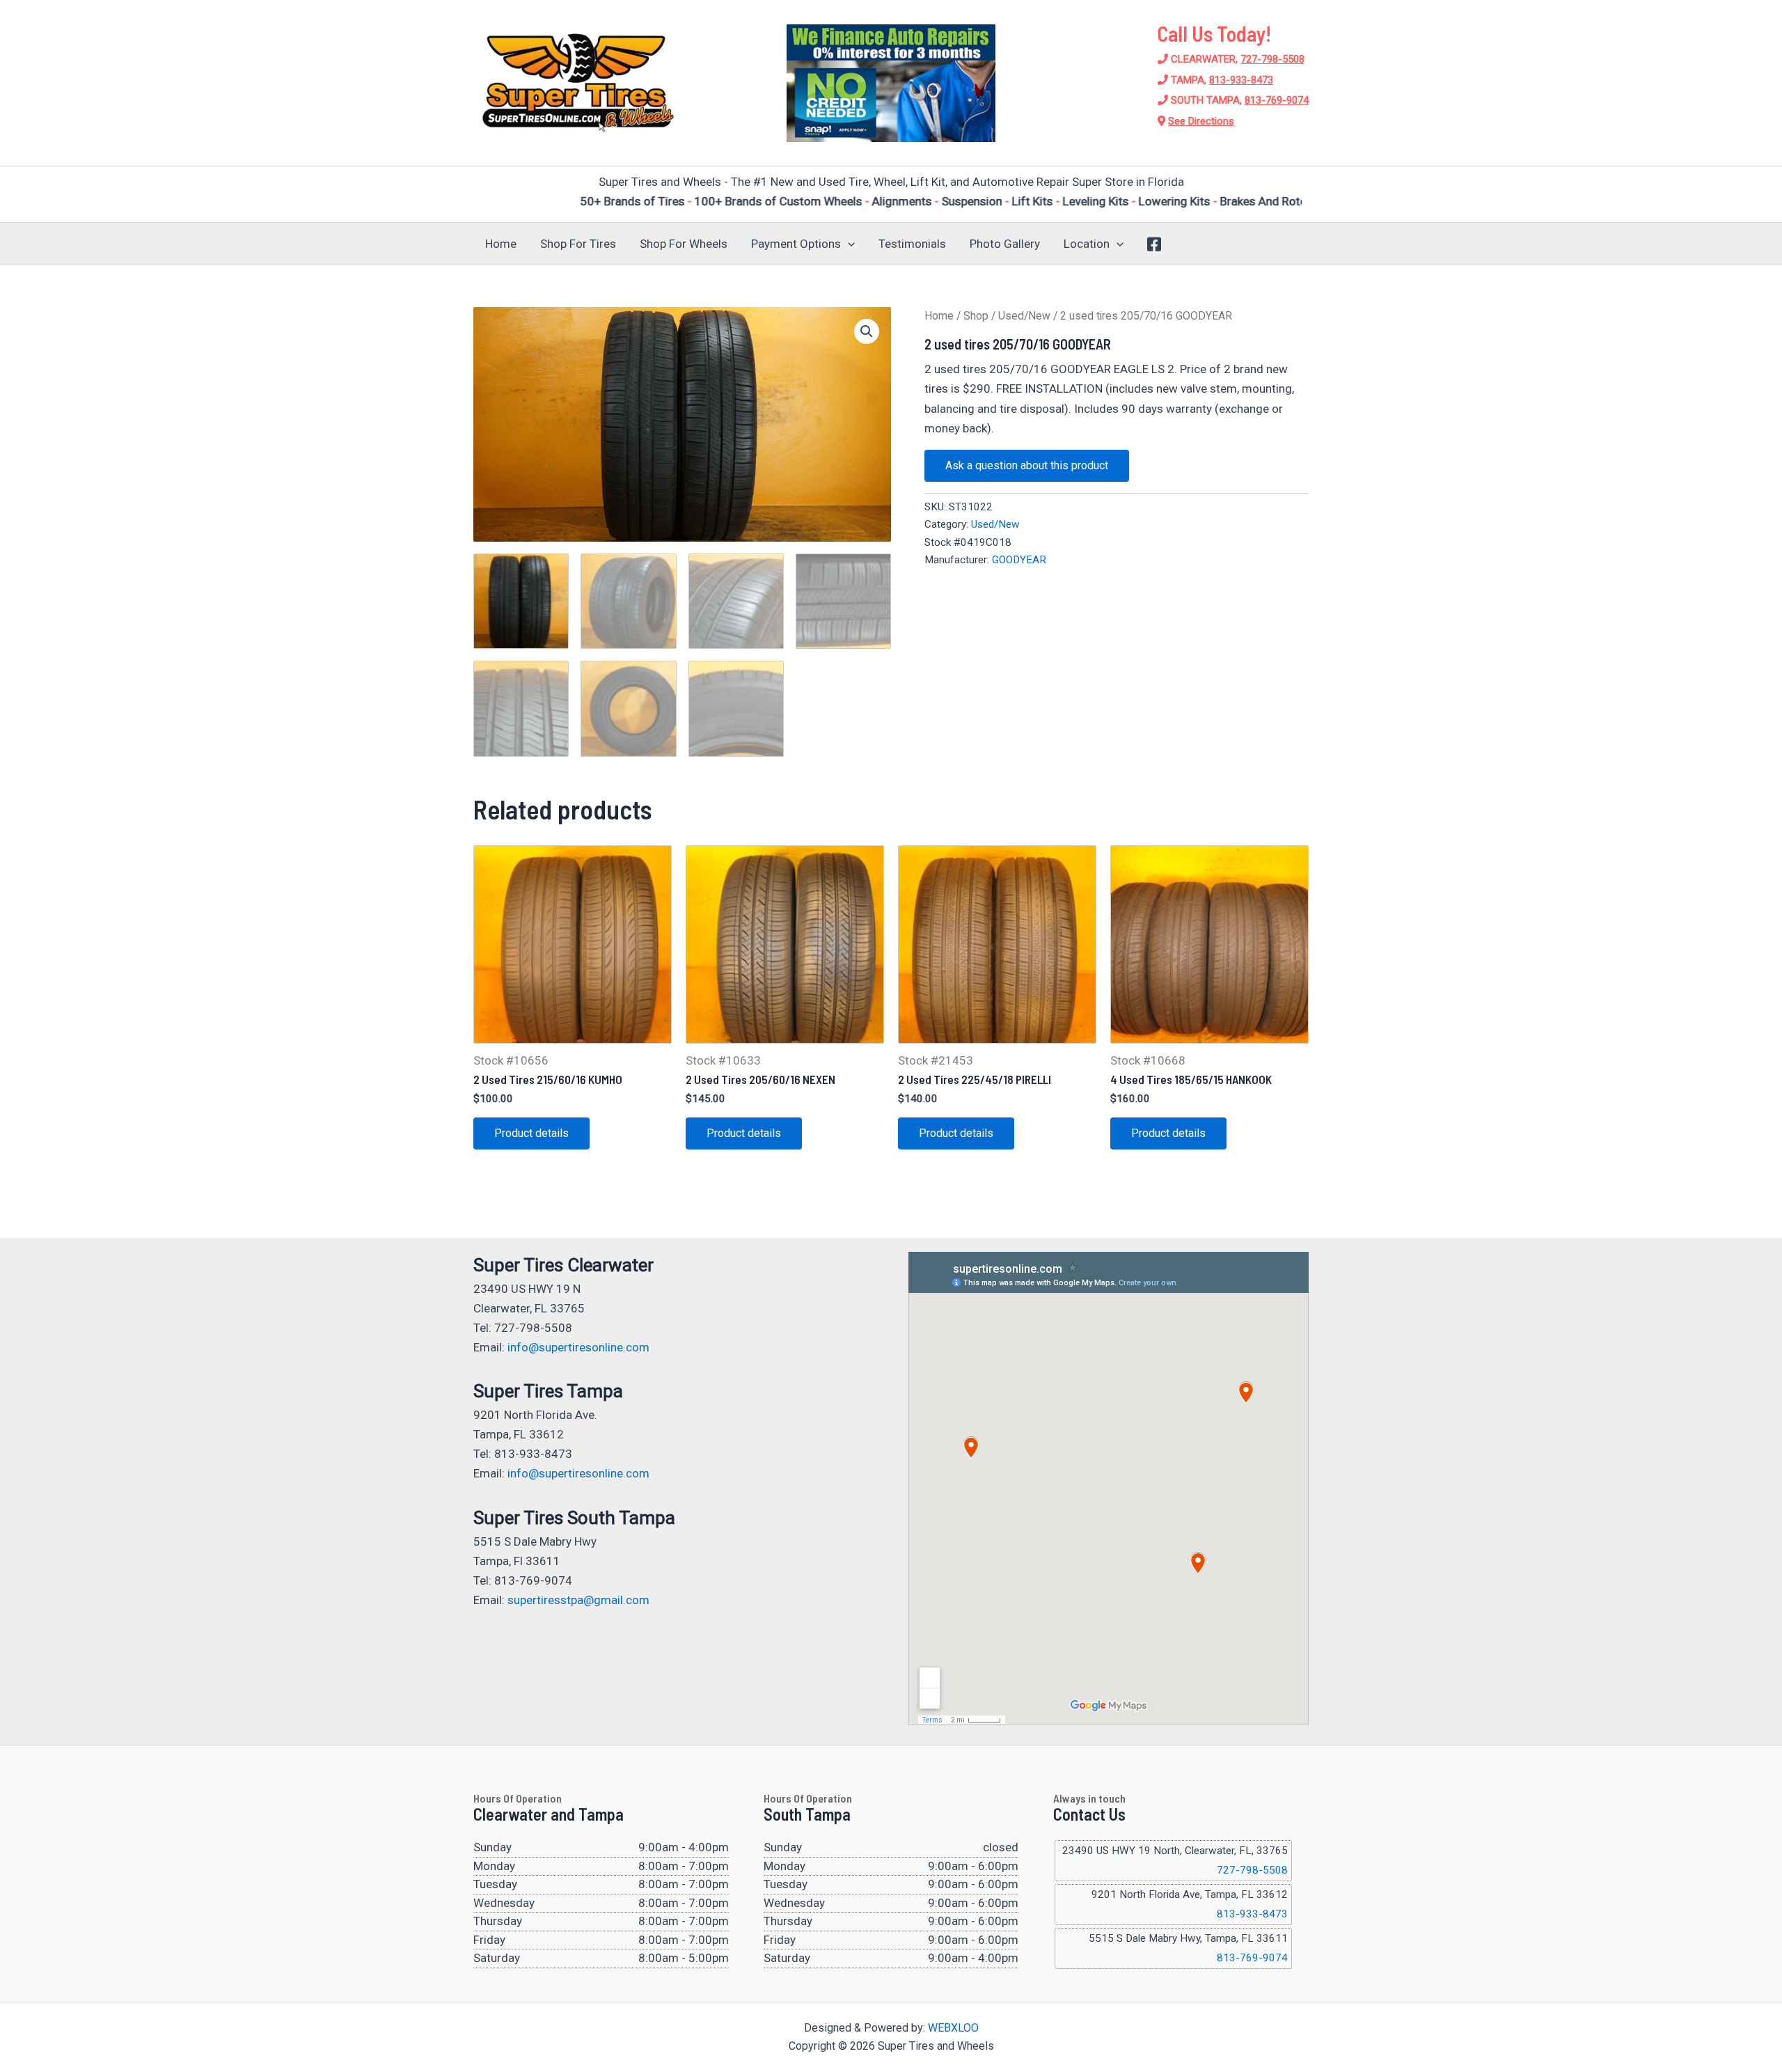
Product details (531, 1133)
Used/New (1024, 316)
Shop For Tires (578, 244)
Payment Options (796, 244)
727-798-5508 (1272, 59)
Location (1087, 244)
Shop (976, 316)
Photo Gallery (1005, 244)
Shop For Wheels (684, 244)
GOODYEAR (1019, 560)
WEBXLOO (953, 2028)
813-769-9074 (1277, 100)
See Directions (1201, 121)
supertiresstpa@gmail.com (578, 1600)
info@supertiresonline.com (578, 1347)
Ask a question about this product (1027, 465)
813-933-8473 (1241, 80)
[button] (848, 244)
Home (501, 244)
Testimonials (912, 244)
